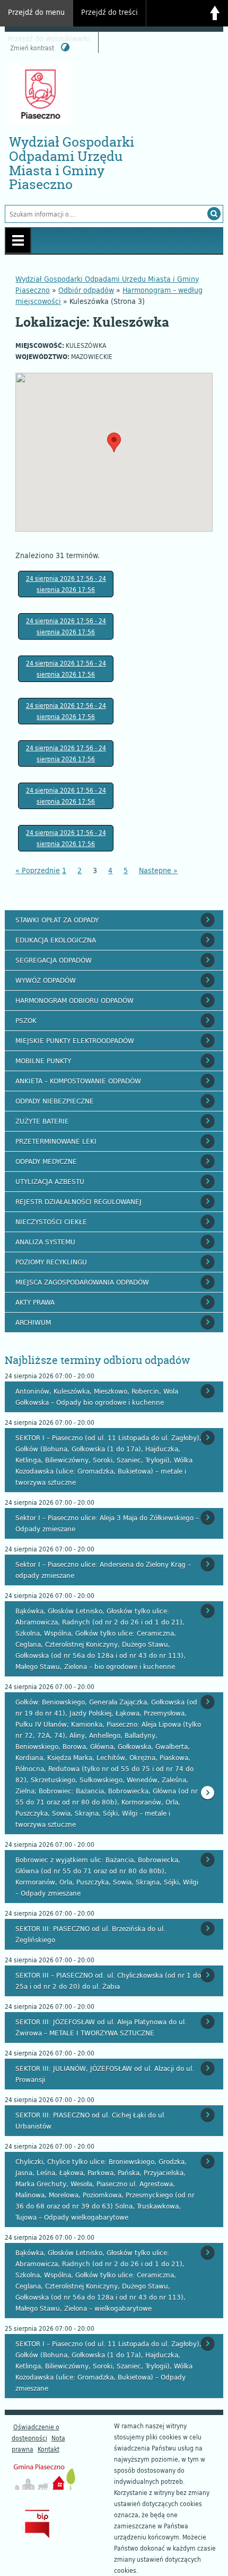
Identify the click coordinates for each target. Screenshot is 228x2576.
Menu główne (18, 240)
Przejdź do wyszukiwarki (49, 38)
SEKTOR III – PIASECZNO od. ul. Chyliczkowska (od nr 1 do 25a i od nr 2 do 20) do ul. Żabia (108, 1981)
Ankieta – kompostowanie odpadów (78, 1081)
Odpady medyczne (46, 1161)
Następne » (158, 870)
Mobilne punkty (43, 1061)
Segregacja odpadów (54, 960)
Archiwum (33, 1322)
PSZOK (26, 1020)
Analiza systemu (45, 1242)
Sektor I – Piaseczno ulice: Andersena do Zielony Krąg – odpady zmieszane (103, 1570)
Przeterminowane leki (56, 1141)
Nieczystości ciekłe (51, 1222)
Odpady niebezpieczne (55, 1101)
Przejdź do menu (36, 12)
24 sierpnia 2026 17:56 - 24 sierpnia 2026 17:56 (66, 584)
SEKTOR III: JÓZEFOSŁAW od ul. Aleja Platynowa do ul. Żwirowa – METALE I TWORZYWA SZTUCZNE (101, 2027)
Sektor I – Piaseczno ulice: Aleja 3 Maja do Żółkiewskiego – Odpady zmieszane (107, 1523)
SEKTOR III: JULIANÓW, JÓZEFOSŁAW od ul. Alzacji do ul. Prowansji (105, 2074)
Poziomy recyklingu (51, 1262)
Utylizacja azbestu (50, 1181)
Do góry (215, 13)
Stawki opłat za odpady (57, 920)
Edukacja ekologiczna (56, 940)
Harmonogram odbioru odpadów (74, 1000)
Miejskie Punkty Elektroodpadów (75, 1040)
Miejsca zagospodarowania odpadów (82, 1282)
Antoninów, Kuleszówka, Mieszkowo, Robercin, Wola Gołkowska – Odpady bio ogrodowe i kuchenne (97, 1397)
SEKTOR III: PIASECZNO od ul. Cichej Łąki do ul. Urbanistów (91, 2120)
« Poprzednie (38, 870)
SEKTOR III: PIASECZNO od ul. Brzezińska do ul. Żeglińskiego (90, 1934)
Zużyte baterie (42, 1121)
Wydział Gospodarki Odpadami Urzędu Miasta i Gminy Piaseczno (72, 163)
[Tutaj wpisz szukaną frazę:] (103, 214)
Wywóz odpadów (46, 980)
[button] (114, 442)
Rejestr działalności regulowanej (78, 1201)
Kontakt (49, 2449)
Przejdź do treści (109, 12)
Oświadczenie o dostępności (36, 2432)
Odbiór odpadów (86, 290)
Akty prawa (35, 1302)
